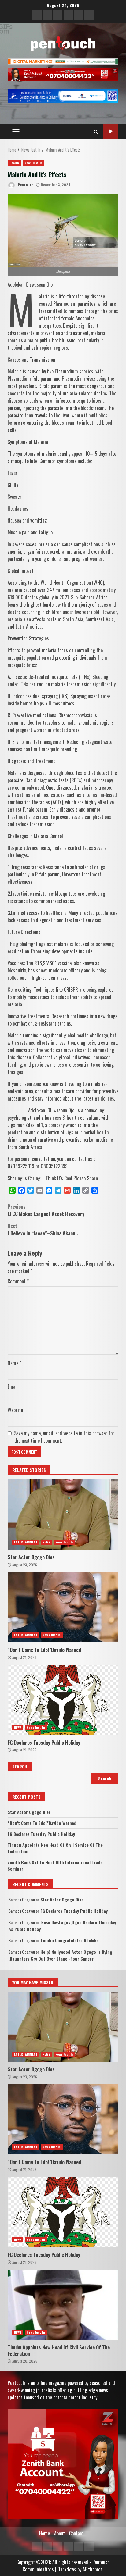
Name (15, 1363)
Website (15, 1410)
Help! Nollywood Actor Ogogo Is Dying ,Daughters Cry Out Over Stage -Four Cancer (60, 1955)
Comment (18, 1281)
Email (14, 1386)
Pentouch (25, 185)
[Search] (96, 132)
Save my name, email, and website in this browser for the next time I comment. (64, 1437)
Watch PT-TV (111, 132)
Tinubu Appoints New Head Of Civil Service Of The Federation (63, 2305)
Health (14, 163)
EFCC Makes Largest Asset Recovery (46, 1210)
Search (20, 1766)
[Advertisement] (63, 61)
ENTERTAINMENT (26, 1542)
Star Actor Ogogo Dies (63, 1515)
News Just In (33, 163)
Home (44, 2533)
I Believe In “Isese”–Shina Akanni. (43, 1229)
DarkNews (67, 2569)
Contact (76, 2533)
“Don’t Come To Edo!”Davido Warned (63, 1607)
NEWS (46, 1542)
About (59, 2533)
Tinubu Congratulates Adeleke (69, 1940)
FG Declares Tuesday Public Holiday (63, 1700)
